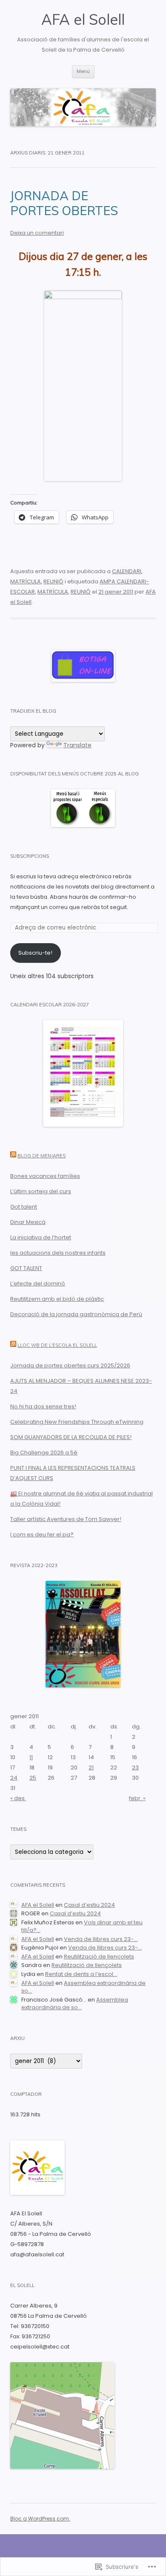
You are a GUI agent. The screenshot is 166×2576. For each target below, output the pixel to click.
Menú (83, 71)
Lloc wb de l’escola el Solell (57, 1345)
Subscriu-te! (35, 953)
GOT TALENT (26, 1268)
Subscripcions (30, 856)
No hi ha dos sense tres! (43, 1406)
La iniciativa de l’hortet (41, 1237)
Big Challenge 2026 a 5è (44, 1453)
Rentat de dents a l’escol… (81, 1974)
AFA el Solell (83, 19)
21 (91, 1767)
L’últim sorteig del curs (41, 1191)
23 (135, 1767)
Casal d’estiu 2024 (89, 1905)
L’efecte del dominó (38, 1284)
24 (14, 1778)
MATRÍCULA (26, 581)
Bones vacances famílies (45, 1176)
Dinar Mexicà (28, 1222)
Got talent (24, 1207)
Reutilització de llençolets (99, 1957)
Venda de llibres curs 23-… (101, 1939)
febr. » (137, 1798)
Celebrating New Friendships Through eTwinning (77, 1422)
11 (31, 1757)
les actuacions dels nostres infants (58, 1253)
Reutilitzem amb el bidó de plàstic (57, 1299)
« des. (18, 1798)
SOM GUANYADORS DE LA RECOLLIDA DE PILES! (71, 1437)
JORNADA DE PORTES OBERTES (64, 203)
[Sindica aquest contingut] (13, 1156)
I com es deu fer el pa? (42, 1534)
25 (33, 1778)
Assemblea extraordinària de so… (83, 1987)
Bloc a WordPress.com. (40, 2519)
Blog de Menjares (41, 1156)
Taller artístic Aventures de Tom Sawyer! (66, 1519)
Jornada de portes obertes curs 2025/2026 (70, 1365)
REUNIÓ (53, 581)
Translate (77, 745)
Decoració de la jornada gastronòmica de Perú (76, 1314)
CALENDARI (127, 571)
